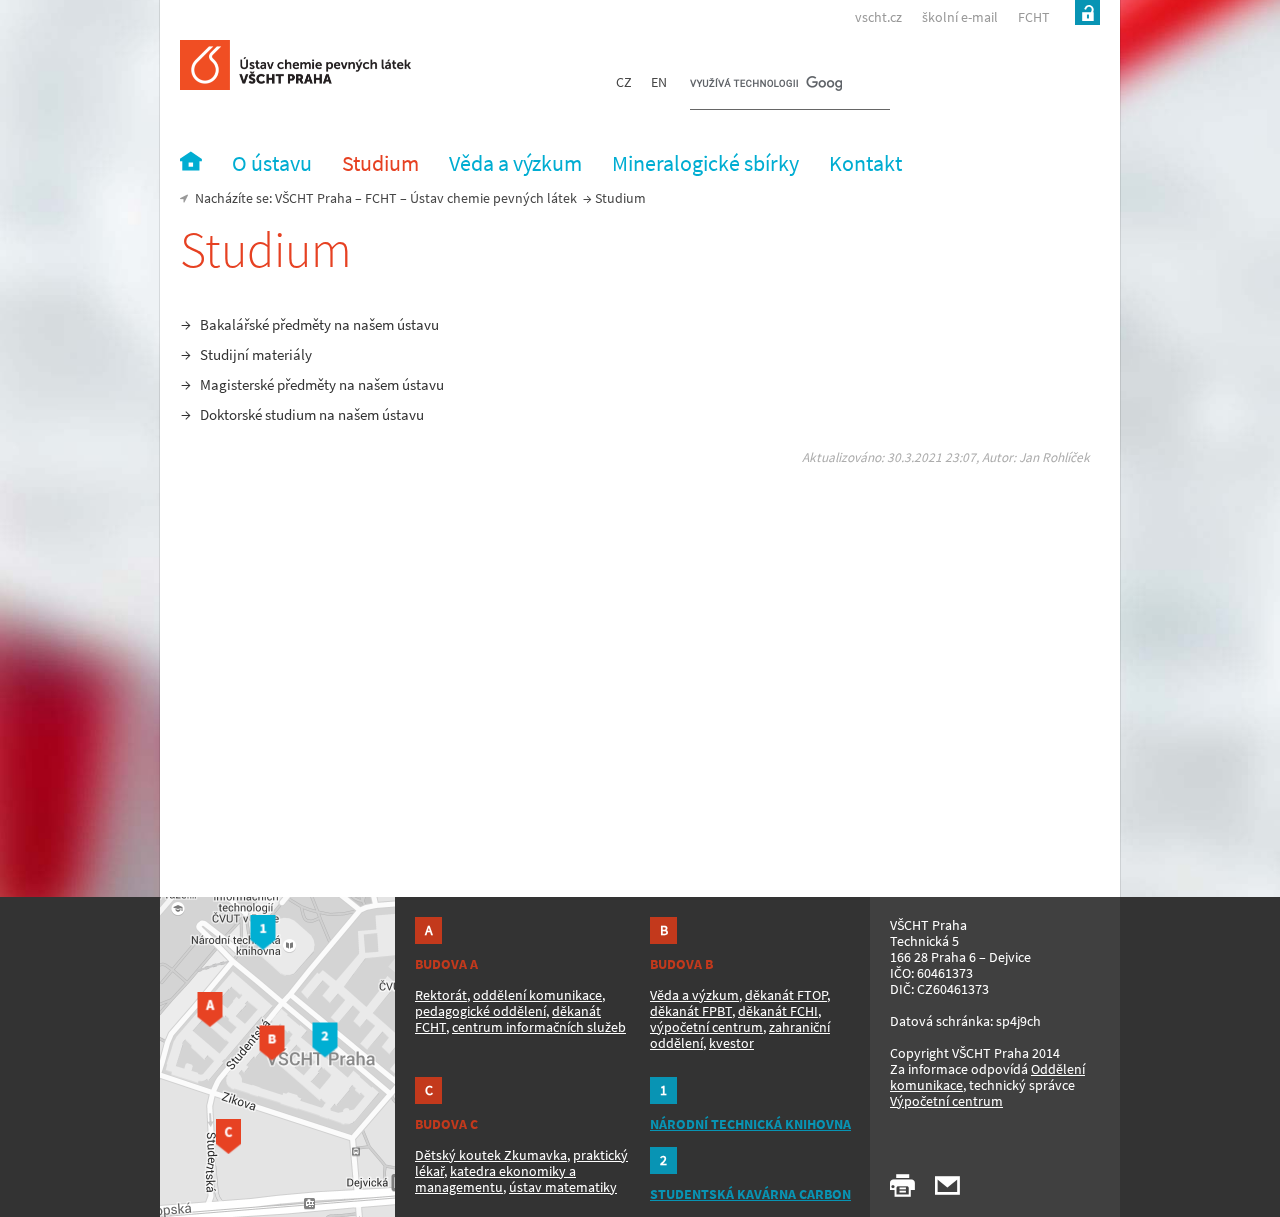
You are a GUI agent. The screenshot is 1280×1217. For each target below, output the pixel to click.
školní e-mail (960, 17)
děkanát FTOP (786, 995)
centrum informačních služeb (539, 1027)
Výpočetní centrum (946, 1101)
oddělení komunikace (537, 995)
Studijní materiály (256, 354)
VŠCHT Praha (313, 198)
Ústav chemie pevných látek (493, 198)
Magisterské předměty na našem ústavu (322, 384)
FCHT (1034, 17)
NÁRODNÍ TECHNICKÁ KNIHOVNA (750, 1124)
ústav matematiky (563, 1187)
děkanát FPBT (691, 1011)
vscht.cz (878, 17)
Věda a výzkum (694, 995)
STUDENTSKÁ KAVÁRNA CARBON (750, 1194)
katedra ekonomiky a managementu (495, 1179)
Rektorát (441, 995)
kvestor (731, 1043)
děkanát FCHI (778, 1011)
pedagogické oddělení (480, 1011)
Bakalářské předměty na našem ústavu (319, 324)
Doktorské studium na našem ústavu (312, 414)
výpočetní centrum (706, 1027)
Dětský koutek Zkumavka (491, 1155)
